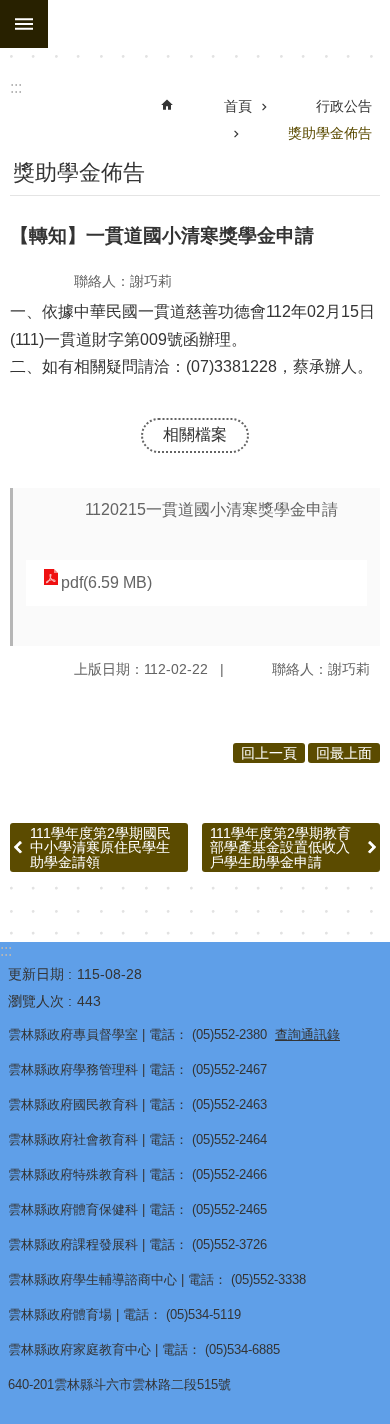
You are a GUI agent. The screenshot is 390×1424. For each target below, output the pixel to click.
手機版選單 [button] (24, 24)
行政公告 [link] (344, 106)
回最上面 (344, 753)
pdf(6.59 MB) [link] (106, 582)
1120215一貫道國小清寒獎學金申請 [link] (211, 509)
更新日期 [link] (36, 974)
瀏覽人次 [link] (36, 1001)
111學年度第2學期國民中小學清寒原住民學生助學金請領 (100, 847)
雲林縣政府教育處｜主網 (219, 24)
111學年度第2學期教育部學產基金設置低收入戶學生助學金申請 (280, 847)
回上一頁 (269, 753)
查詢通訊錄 (307, 1034)
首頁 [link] (238, 106)
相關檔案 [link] (195, 434)
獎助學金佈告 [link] (330, 133)
